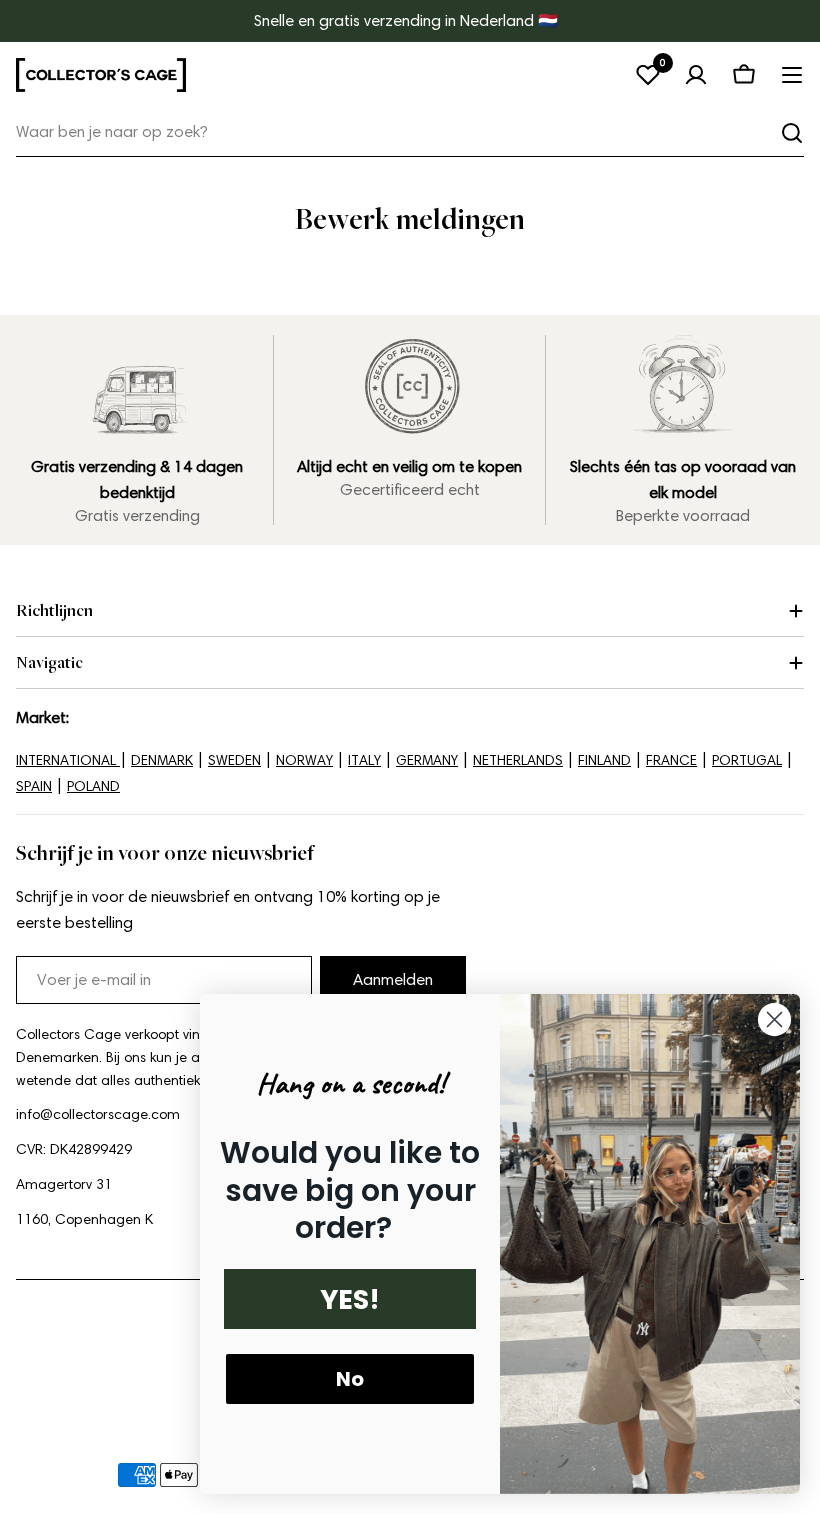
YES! (350, 1299)
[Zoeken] (792, 133)
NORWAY (304, 760)
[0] (648, 75)
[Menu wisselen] (792, 75)
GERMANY (427, 760)
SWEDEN (234, 760)
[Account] (696, 75)
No (350, 1379)
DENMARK (162, 760)
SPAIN (34, 786)
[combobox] (410, 132)
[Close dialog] (774, 1019)
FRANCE (671, 760)
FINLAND (604, 760)
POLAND (93, 786)
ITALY (364, 760)
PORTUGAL (747, 760)
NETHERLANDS (518, 760)
